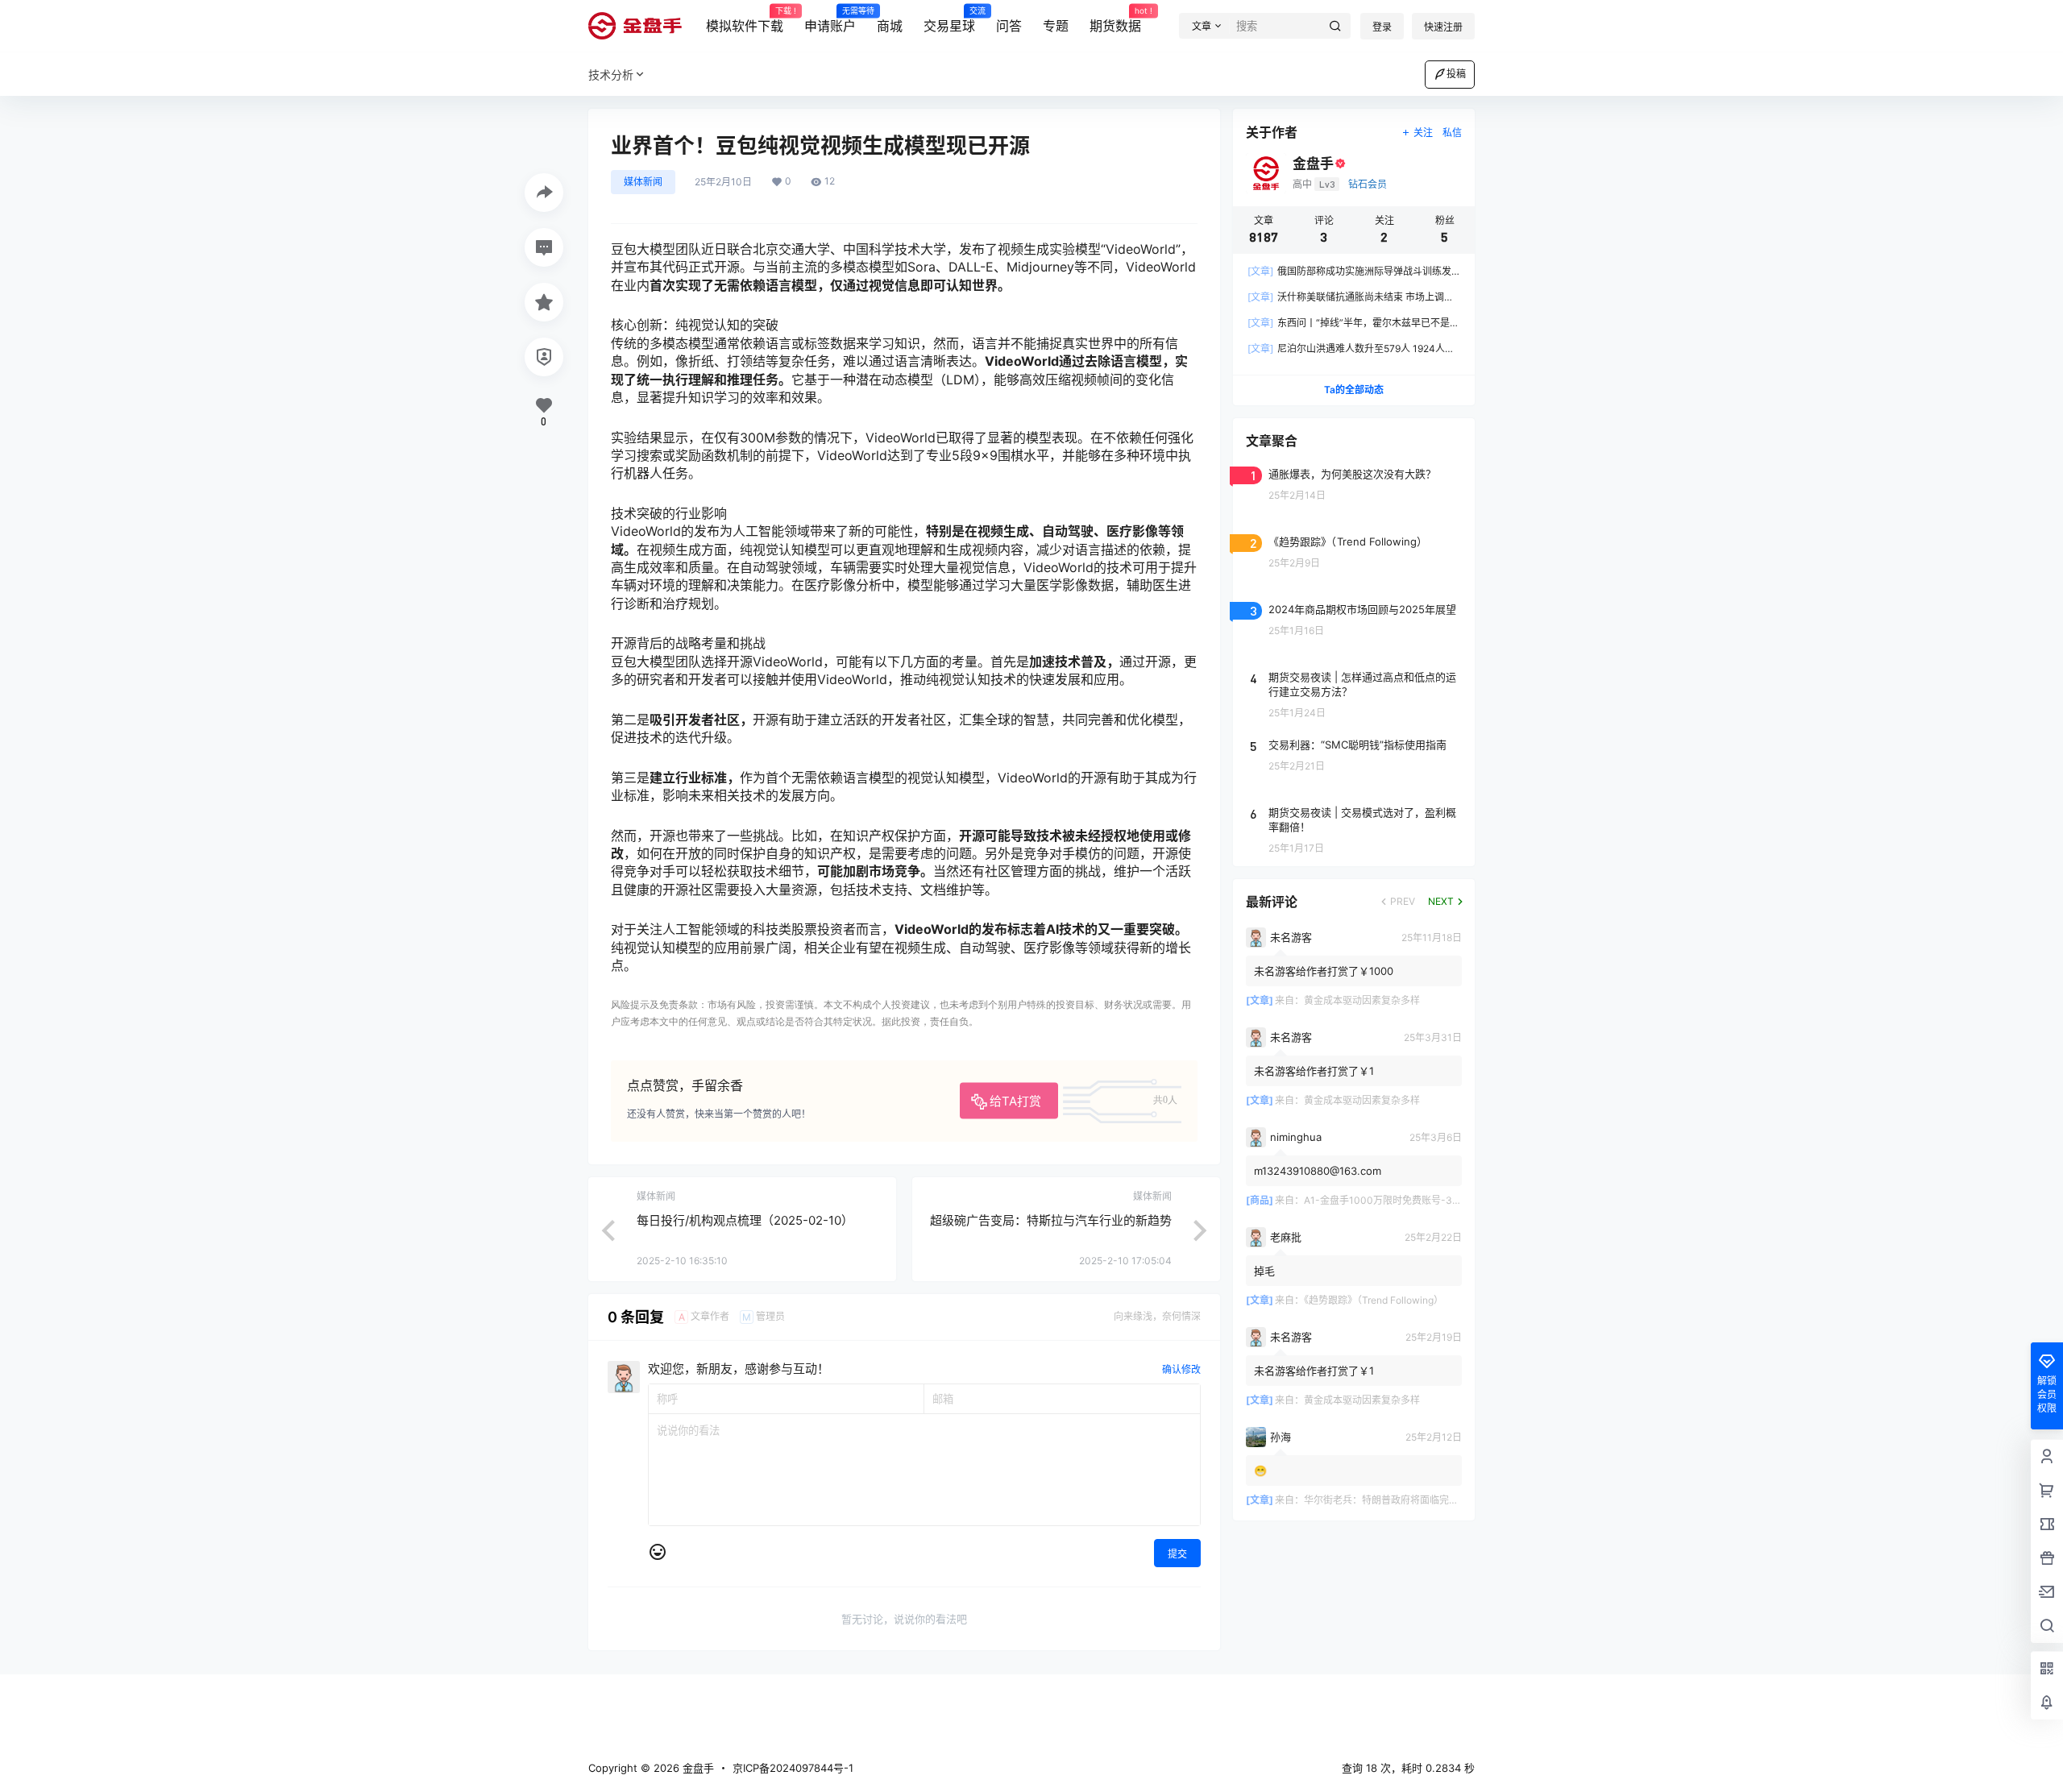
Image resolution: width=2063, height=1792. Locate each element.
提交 (1177, 1554)
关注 (1423, 133)
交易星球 (949, 20)
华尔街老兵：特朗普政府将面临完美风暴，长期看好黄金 (1425, 1500)
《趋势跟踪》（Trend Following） (1374, 1300)
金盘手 (697, 1768)
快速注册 (1443, 27)
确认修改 (1181, 1369)
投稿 (1456, 74)
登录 (1382, 27)
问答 (1009, 26)
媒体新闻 (643, 182)
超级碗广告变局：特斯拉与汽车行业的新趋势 (1051, 1220)
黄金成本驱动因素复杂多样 (1362, 1000)
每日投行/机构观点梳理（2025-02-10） (745, 1220)
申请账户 (830, 20)
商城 (890, 26)
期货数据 (1115, 20)
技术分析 (611, 75)
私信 (1452, 133)
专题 (1056, 26)
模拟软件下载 (745, 20)
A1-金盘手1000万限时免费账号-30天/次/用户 (1404, 1200)
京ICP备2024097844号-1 (793, 1768)
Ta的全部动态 (1354, 390)
